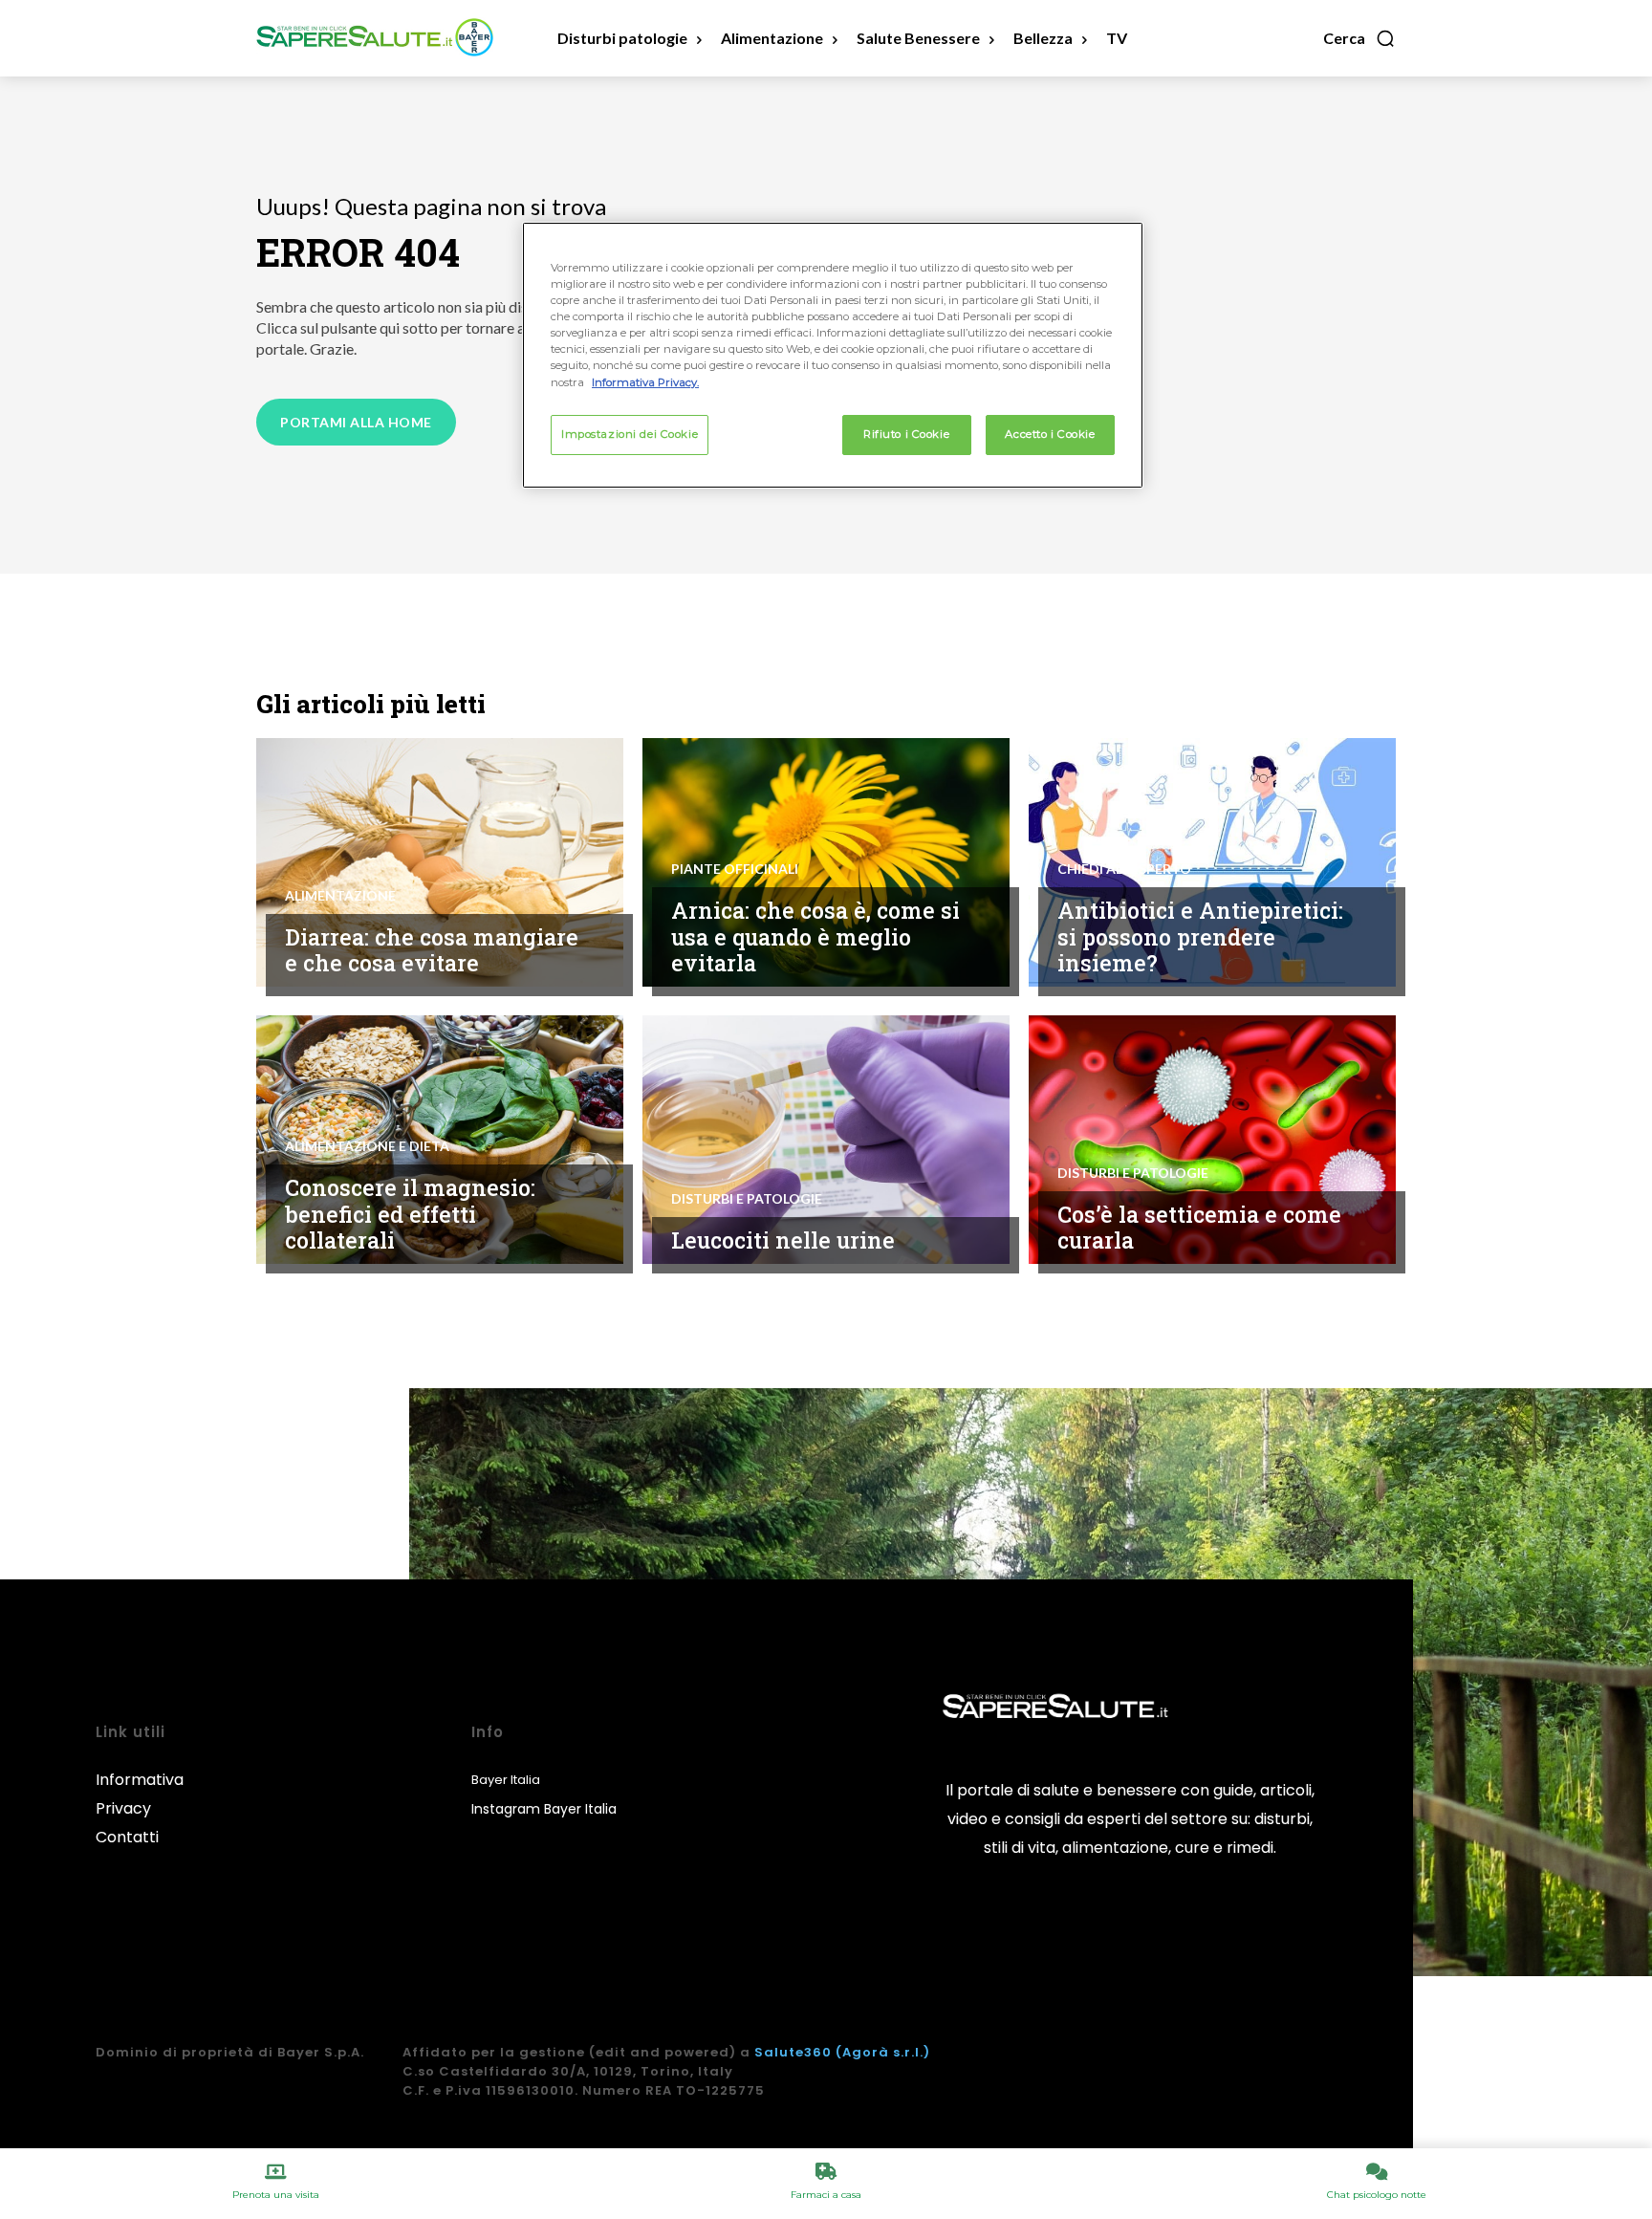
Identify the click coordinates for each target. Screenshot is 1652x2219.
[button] (1359, 38)
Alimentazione (340, 896)
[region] (833, 355)
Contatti (127, 1837)
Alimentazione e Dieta (367, 1146)
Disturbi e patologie (747, 1199)
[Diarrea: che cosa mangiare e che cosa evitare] (440, 862)
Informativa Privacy (140, 1794)
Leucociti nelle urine (783, 1240)
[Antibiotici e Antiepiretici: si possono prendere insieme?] (1212, 862)
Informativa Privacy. (645, 382)
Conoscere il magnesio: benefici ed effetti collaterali (410, 1214)
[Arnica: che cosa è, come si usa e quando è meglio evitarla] (826, 862)
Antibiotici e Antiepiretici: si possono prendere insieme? (1200, 936)
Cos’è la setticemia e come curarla (1199, 1228)
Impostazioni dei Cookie (630, 434)
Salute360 (793, 2052)
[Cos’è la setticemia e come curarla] (1212, 1140)
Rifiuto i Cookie (906, 434)
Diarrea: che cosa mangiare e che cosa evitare (432, 950)
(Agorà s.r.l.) (883, 2052)
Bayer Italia (506, 1780)
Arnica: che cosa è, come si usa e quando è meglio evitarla (815, 936)
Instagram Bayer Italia (544, 1809)
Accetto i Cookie (1050, 434)
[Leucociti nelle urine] (826, 1140)
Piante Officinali (735, 869)
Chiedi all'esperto (1124, 869)
